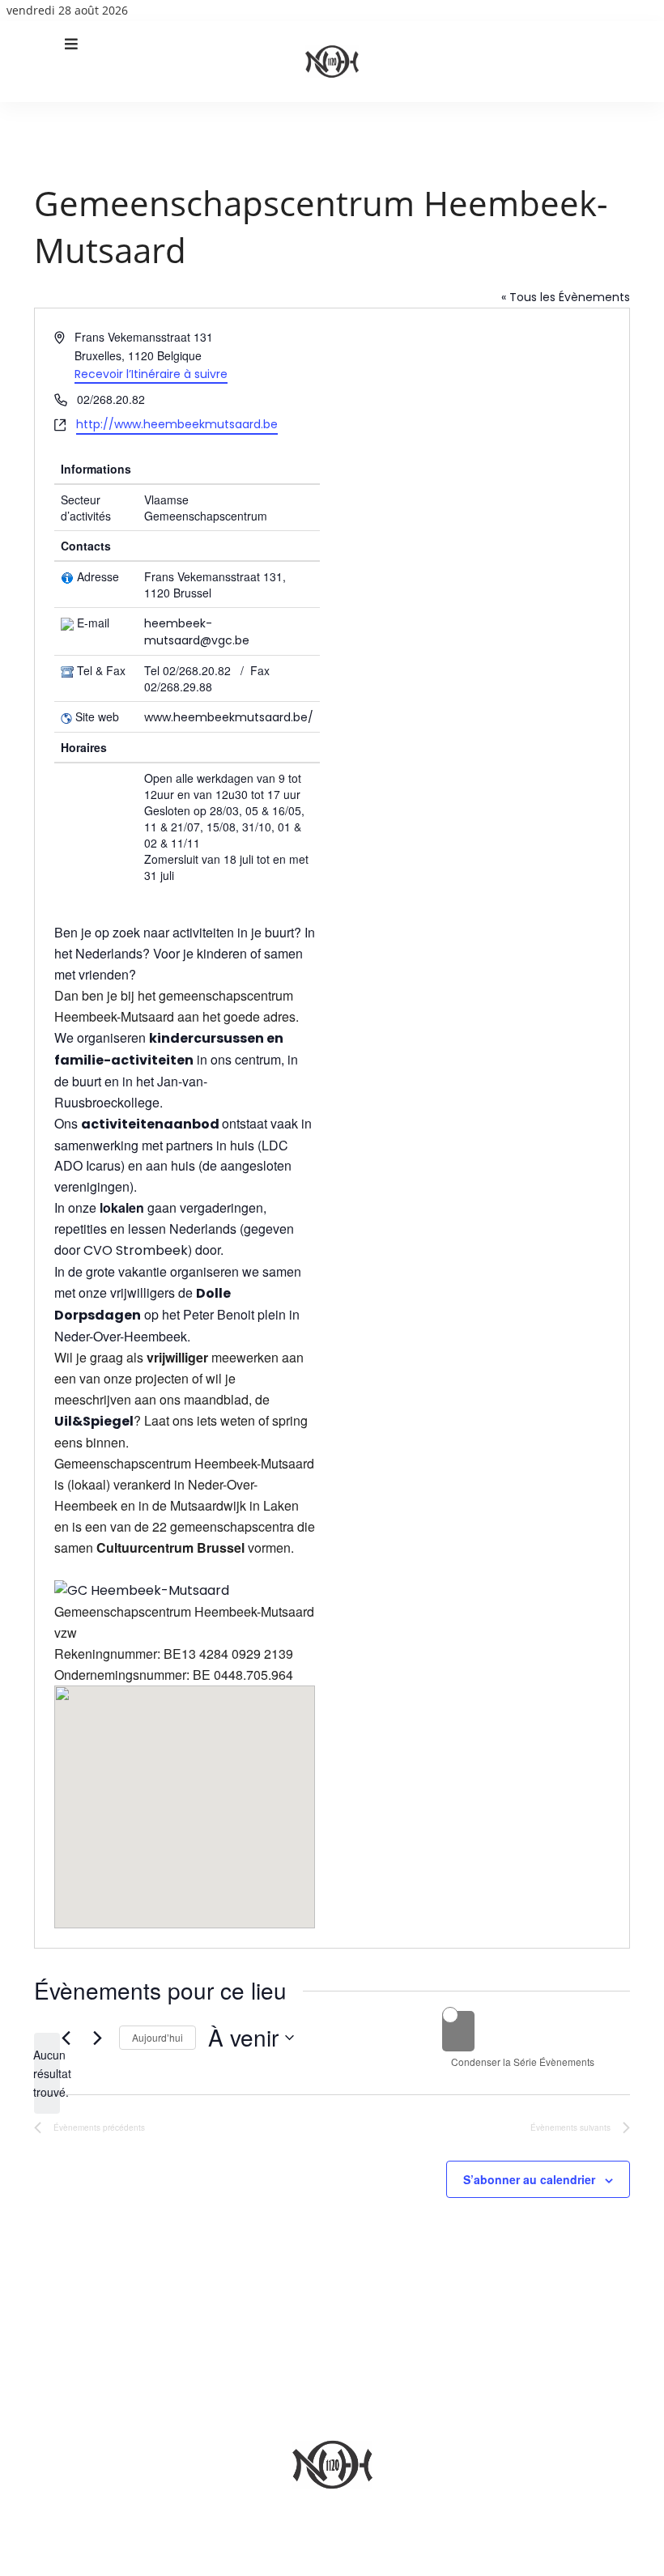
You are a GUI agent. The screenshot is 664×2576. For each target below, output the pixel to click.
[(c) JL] (142, 1590)
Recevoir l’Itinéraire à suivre (151, 374)
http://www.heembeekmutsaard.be (177, 424)
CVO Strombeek (136, 1250)
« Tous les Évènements (566, 297)
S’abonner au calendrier (529, 2179)
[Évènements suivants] (97, 2038)
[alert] (47, 2073)
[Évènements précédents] (66, 2038)
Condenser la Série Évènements (523, 2062)
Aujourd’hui (157, 2037)
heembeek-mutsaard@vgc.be (197, 632)
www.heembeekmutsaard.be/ (229, 717)
